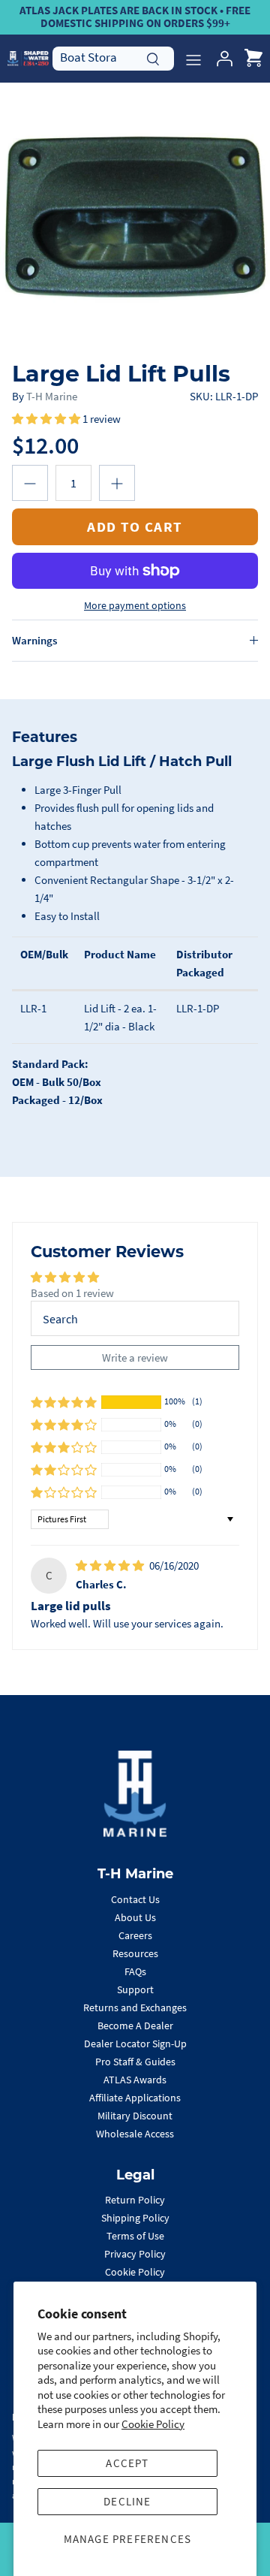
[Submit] (153, 57)
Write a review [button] (135, 1357)
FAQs (135, 1971)
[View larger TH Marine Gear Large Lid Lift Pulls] (135, 218)
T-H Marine (52, 396)
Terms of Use (135, 2236)
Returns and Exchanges (135, 2007)
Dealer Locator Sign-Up (135, 2044)
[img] (111, 1566)
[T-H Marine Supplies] (28, 58)
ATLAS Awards (135, 2080)
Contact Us (135, 1899)
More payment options (135, 606)
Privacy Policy (135, 2254)
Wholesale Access (135, 2134)
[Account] (220, 59)
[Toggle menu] (193, 59)
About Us (135, 1917)
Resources (135, 1953)
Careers (135, 1935)
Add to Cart (135, 526)
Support (135, 1989)
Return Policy (135, 2200)
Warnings (34, 640)
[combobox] (113, 58)
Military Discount (135, 2116)
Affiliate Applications (135, 2098)
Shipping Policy (135, 2218)
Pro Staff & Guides (135, 2062)
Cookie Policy (153, 2424)
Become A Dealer (135, 2026)
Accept (127, 2463)
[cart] (253, 59)
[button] (47, 419)
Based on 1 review (72, 1293)
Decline (127, 2501)
